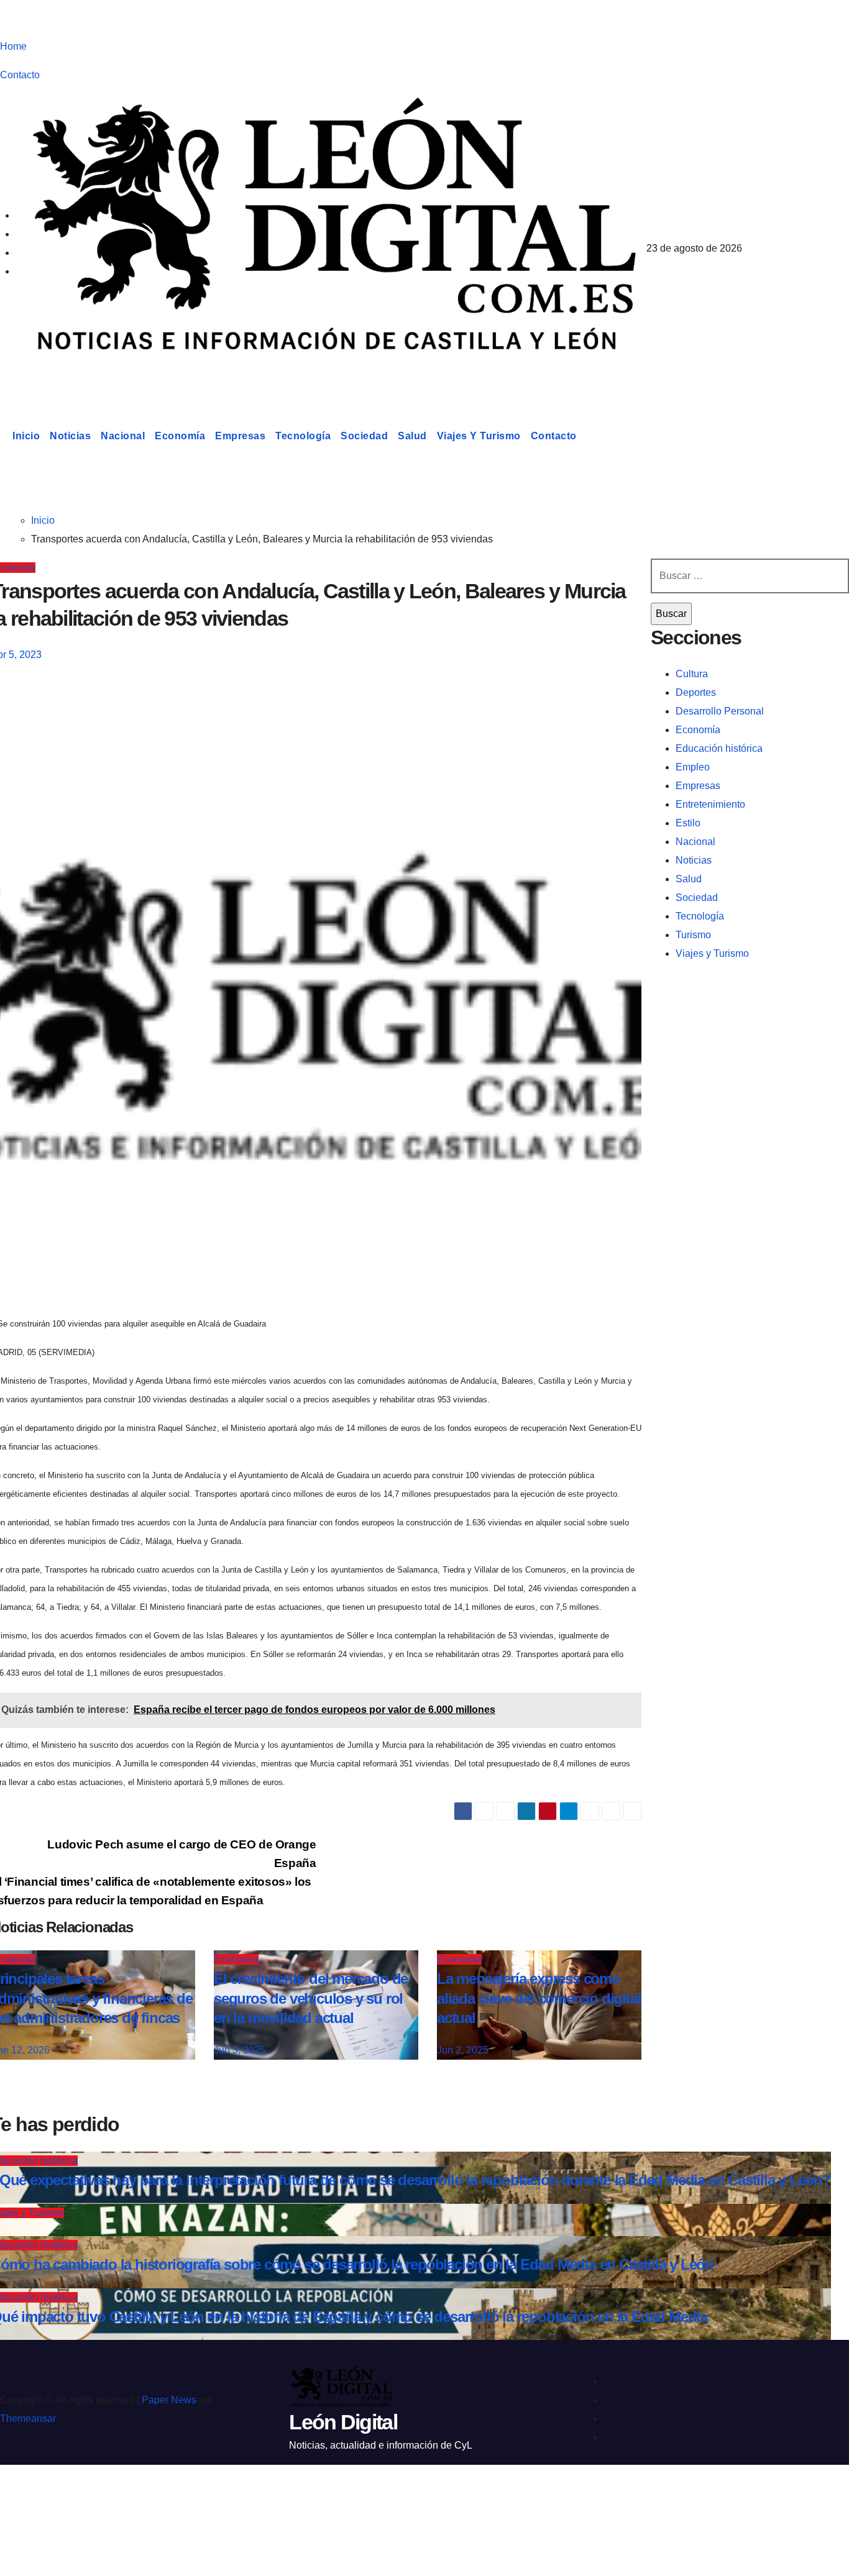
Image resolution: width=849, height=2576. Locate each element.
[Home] (4, 436)
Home (13, 46)
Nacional (123, 436)
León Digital (77, 375)
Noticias (70, 436)
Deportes (696, 692)
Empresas (240, 436)
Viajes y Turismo (479, 436)
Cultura (692, 674)
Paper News (169, 2400)
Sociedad (364, 436)
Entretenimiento (710, 804)
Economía (180, 436)
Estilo (688, 823)
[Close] (22, 2496)
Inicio (26, 436)
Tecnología (303, 436)
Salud (412, 436)
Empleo (693, 767)
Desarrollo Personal (720, 711)
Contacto (20, 75)
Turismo (693, 935)
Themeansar (28, 2418)
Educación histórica (719, 748)
